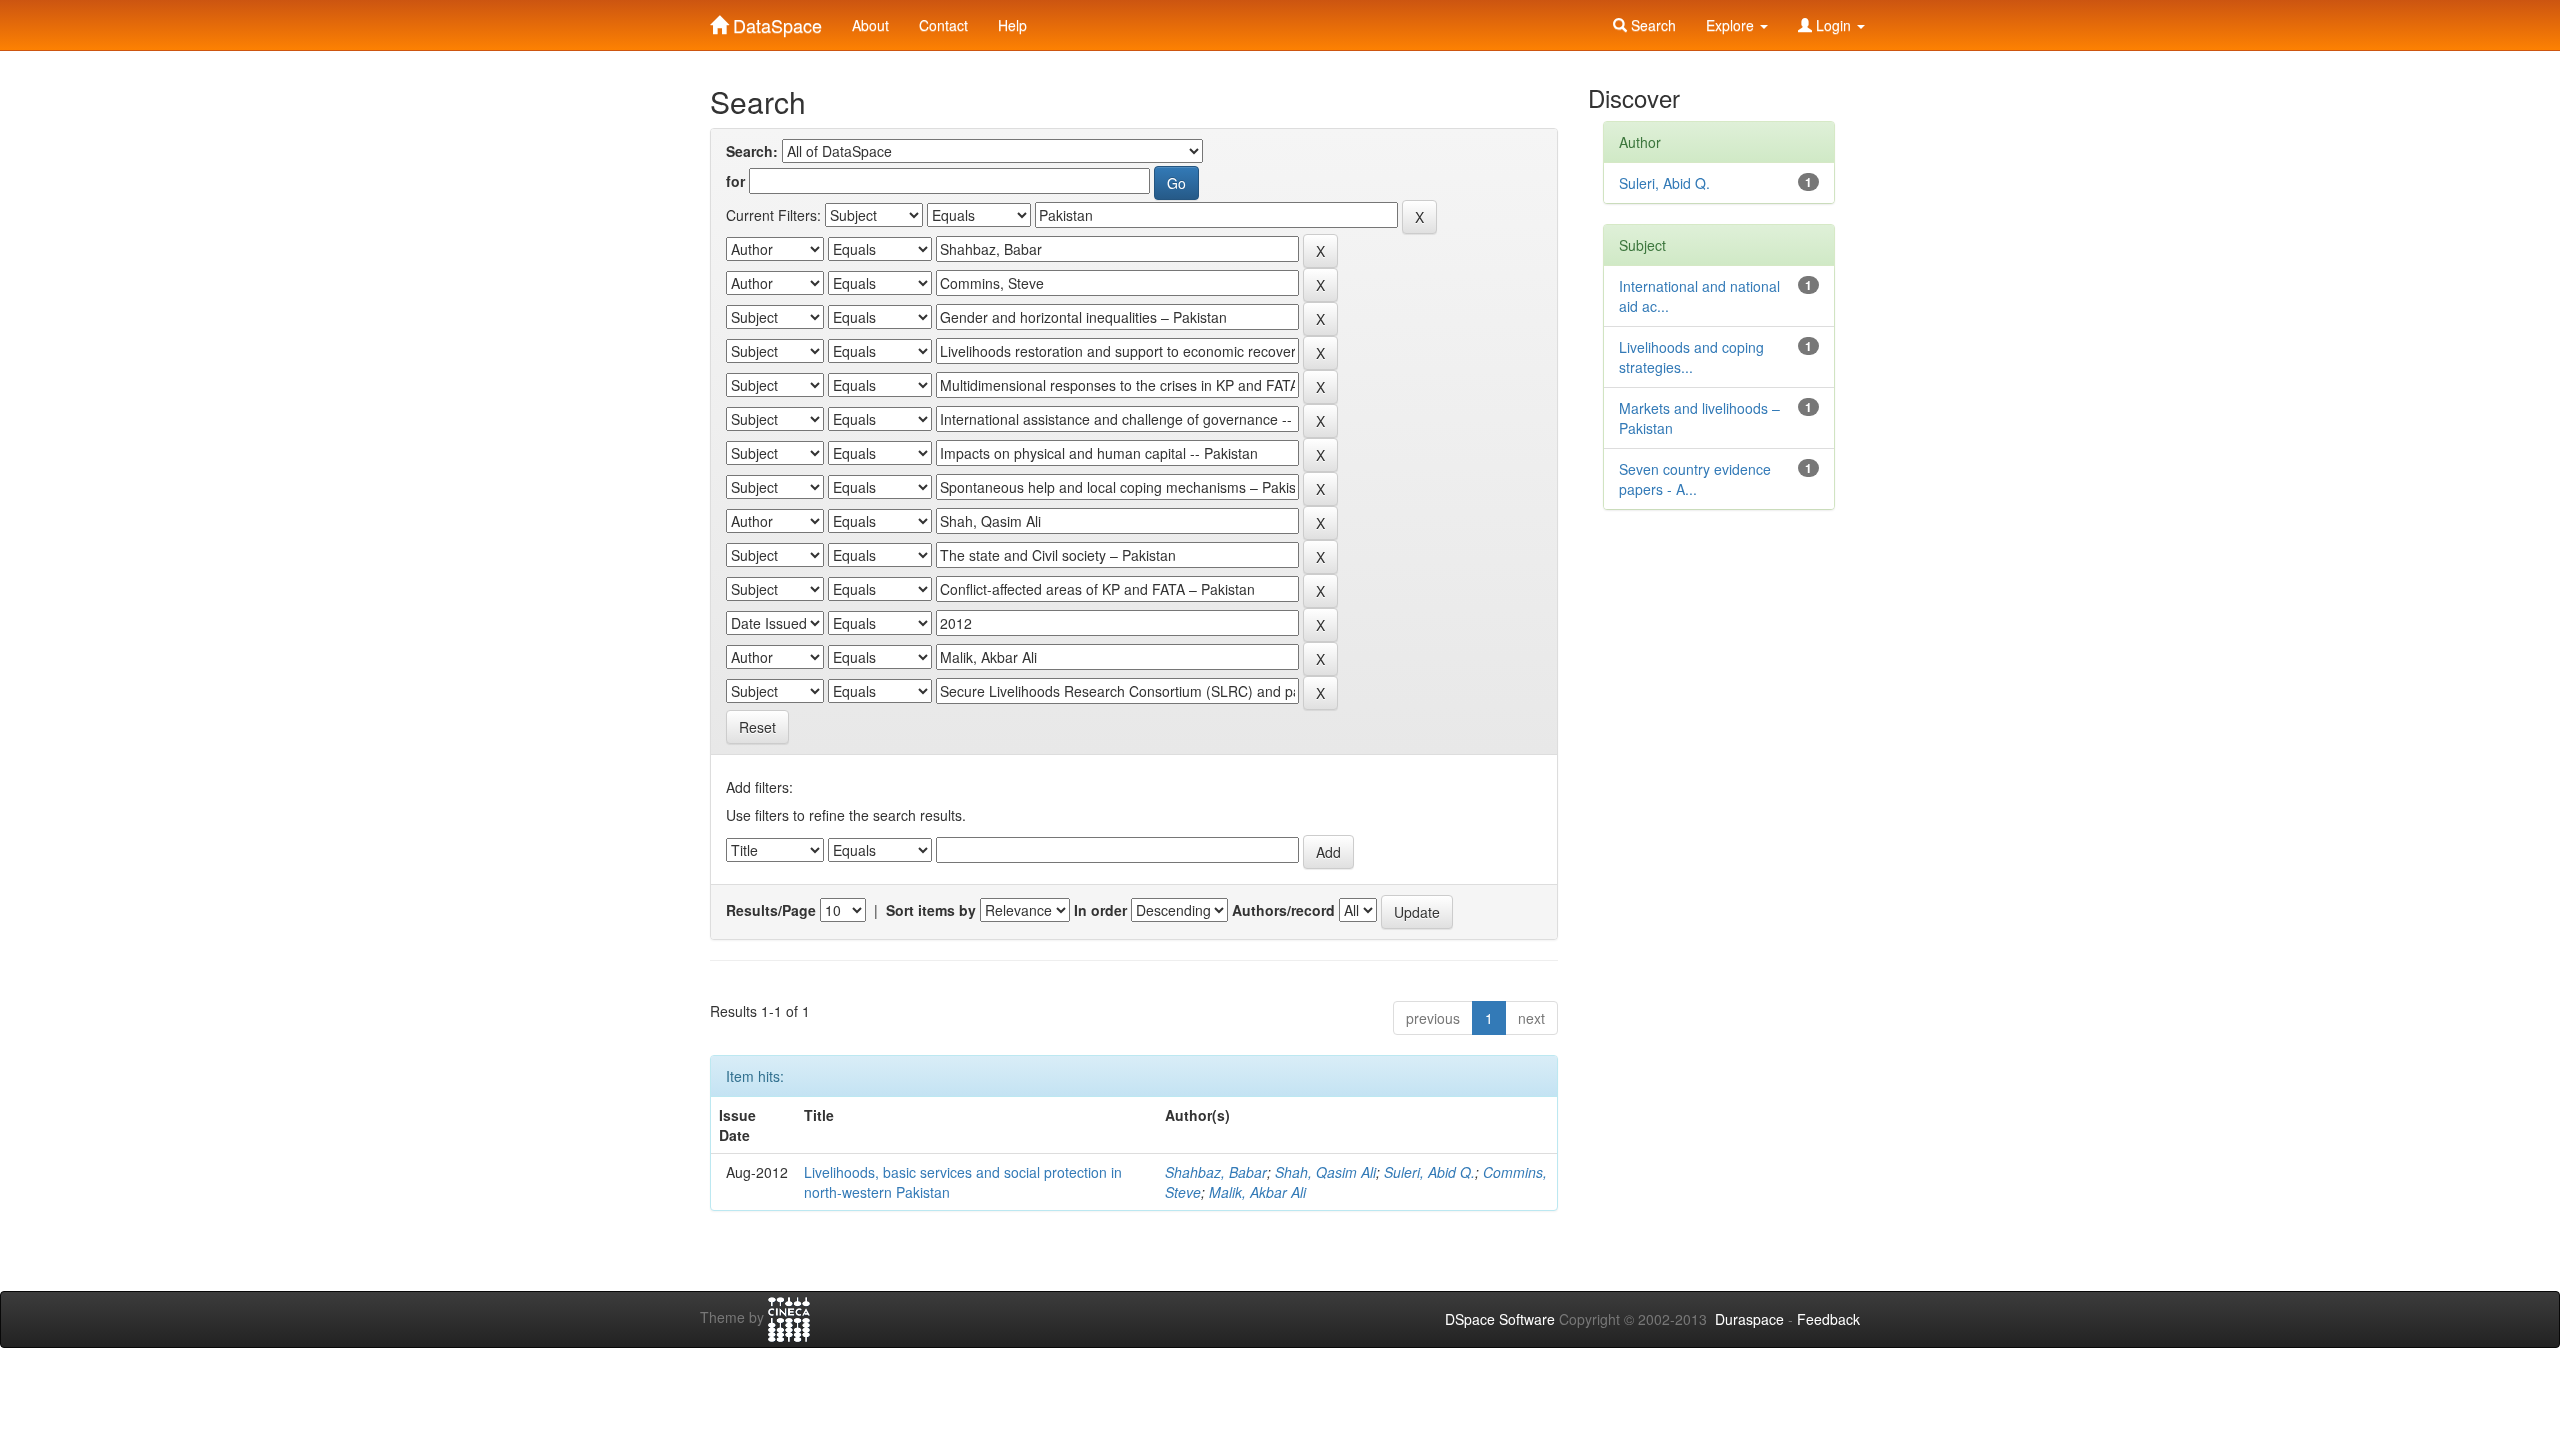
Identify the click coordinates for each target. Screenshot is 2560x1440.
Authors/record (1283, 910)
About (870, 25)
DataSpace (775, 21)
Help (1012, 25)
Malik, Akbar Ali (1257, 1192)
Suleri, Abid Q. (1429, 1172)
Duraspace (1749, 1319)
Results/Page (771, 910)
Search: (752, 151)
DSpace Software (1500, 1319)
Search (1651, 25)
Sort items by (931, 910)
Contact (943, 25)
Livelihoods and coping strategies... (1691, 357)
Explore (1732, 25)
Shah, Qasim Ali (1325, 1172)
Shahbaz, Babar (1216, 1172)
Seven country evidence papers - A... (1695, 479)
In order (1100, 910)
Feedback (1828, 1319)
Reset (757, 727)
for (735, 181)
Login (1833, 25)
